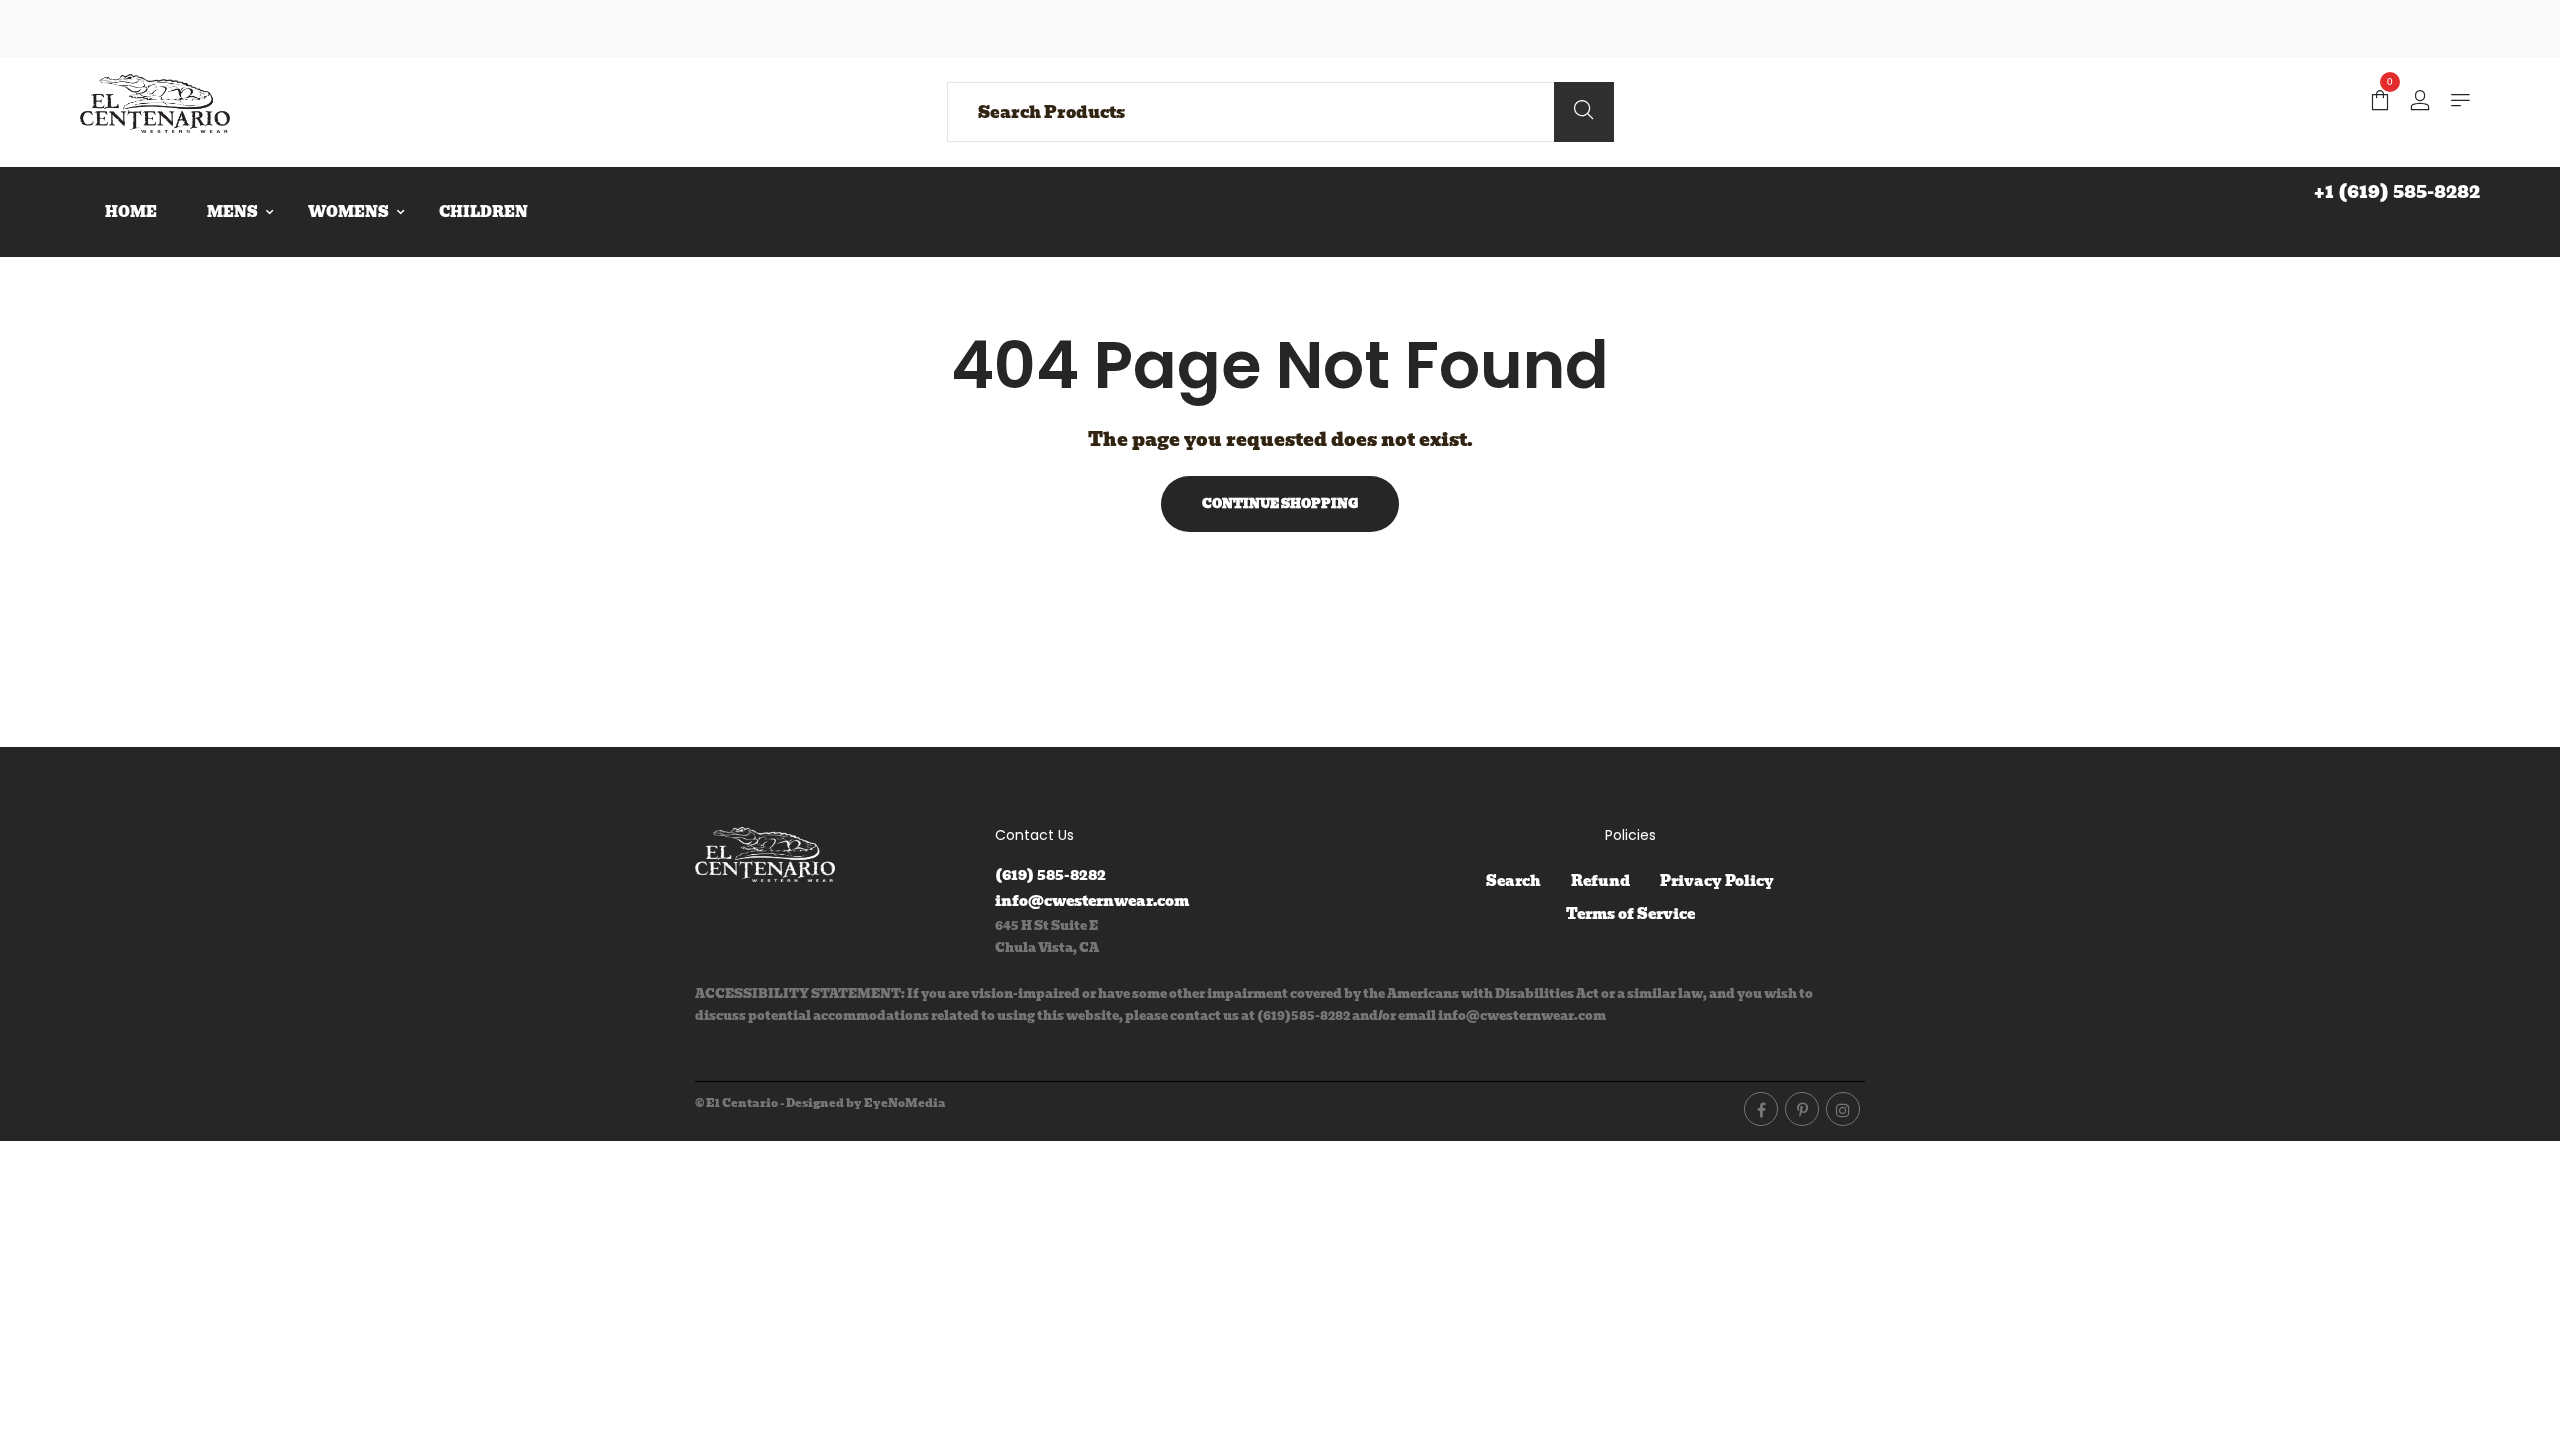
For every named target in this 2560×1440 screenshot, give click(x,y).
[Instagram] (1843, 1109)
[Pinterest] (1802, 1109)
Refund (1600, 881)
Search (1513, 881)
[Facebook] (1761, 1109)
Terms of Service (1630, 914)
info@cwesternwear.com (1092, 901)
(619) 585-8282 (1050, 875)
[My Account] (2420, 102)
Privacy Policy (1717, 881)
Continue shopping (1280, 503)
